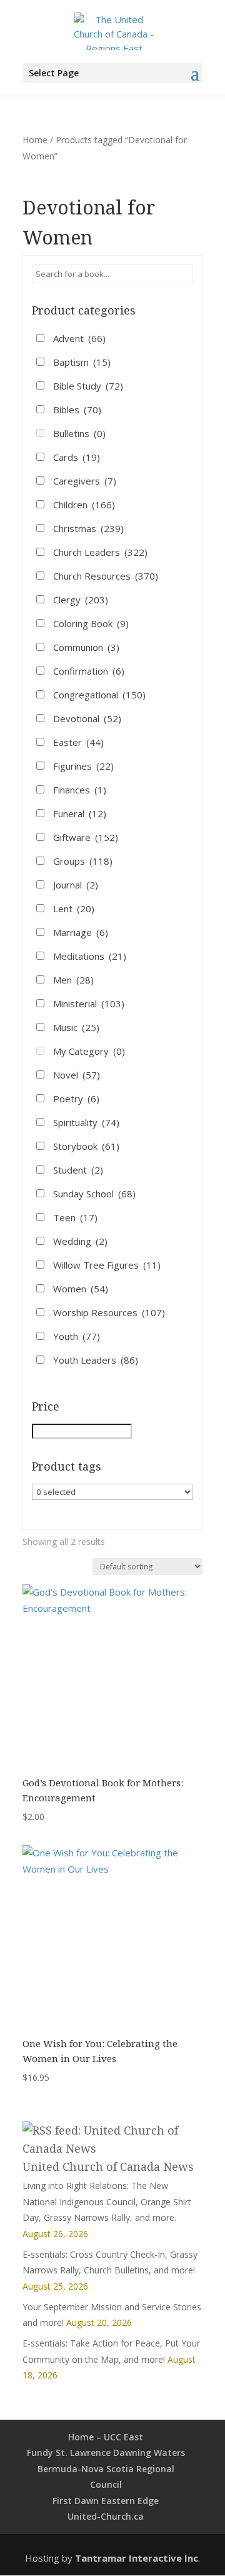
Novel (77, 1075)
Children (84, 505)
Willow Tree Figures (107, 1265)
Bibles (77, 410)
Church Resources (106, 576)
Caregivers (85, 481)
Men (73, 980)
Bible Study (88, 386)
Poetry (76, 1099)
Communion (86, 647)
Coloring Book (91, 623)
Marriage (81, 932)
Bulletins (79, 433)
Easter (78, 742)
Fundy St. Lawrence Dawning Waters (106, 2453)
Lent (74, 908)
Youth (77, 1336)
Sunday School (94, 1194)
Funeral (80, 813)
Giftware (86, 837)
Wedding (80, 1241)
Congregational (99, 695)
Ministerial (89, 1004)
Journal (76, 885)
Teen (75, 1217)
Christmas (88, 528)
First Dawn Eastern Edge (106, 2501)
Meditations (90, 956)
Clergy (81, 600)
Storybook (86, 1146)
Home (35, 140)
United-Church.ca (106, 2516)
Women (81, 1289)
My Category (89, 1051)
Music (76, 1027)
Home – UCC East (106, 2437)
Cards (77, 457)
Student (78, 1170)
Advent (79, 338)
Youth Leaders (96, 1360)
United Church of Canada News (108, 2166)
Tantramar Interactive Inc (137, 2558)
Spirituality (86, 1122)
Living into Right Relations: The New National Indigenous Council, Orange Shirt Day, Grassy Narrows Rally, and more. (107, 2201)
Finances (80, 790)
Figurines (83, 766)
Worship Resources (109, 1312)
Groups (83, 861)
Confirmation (89, 671)
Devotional (87, 718)
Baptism (82, 362)
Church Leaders (100, 552)
